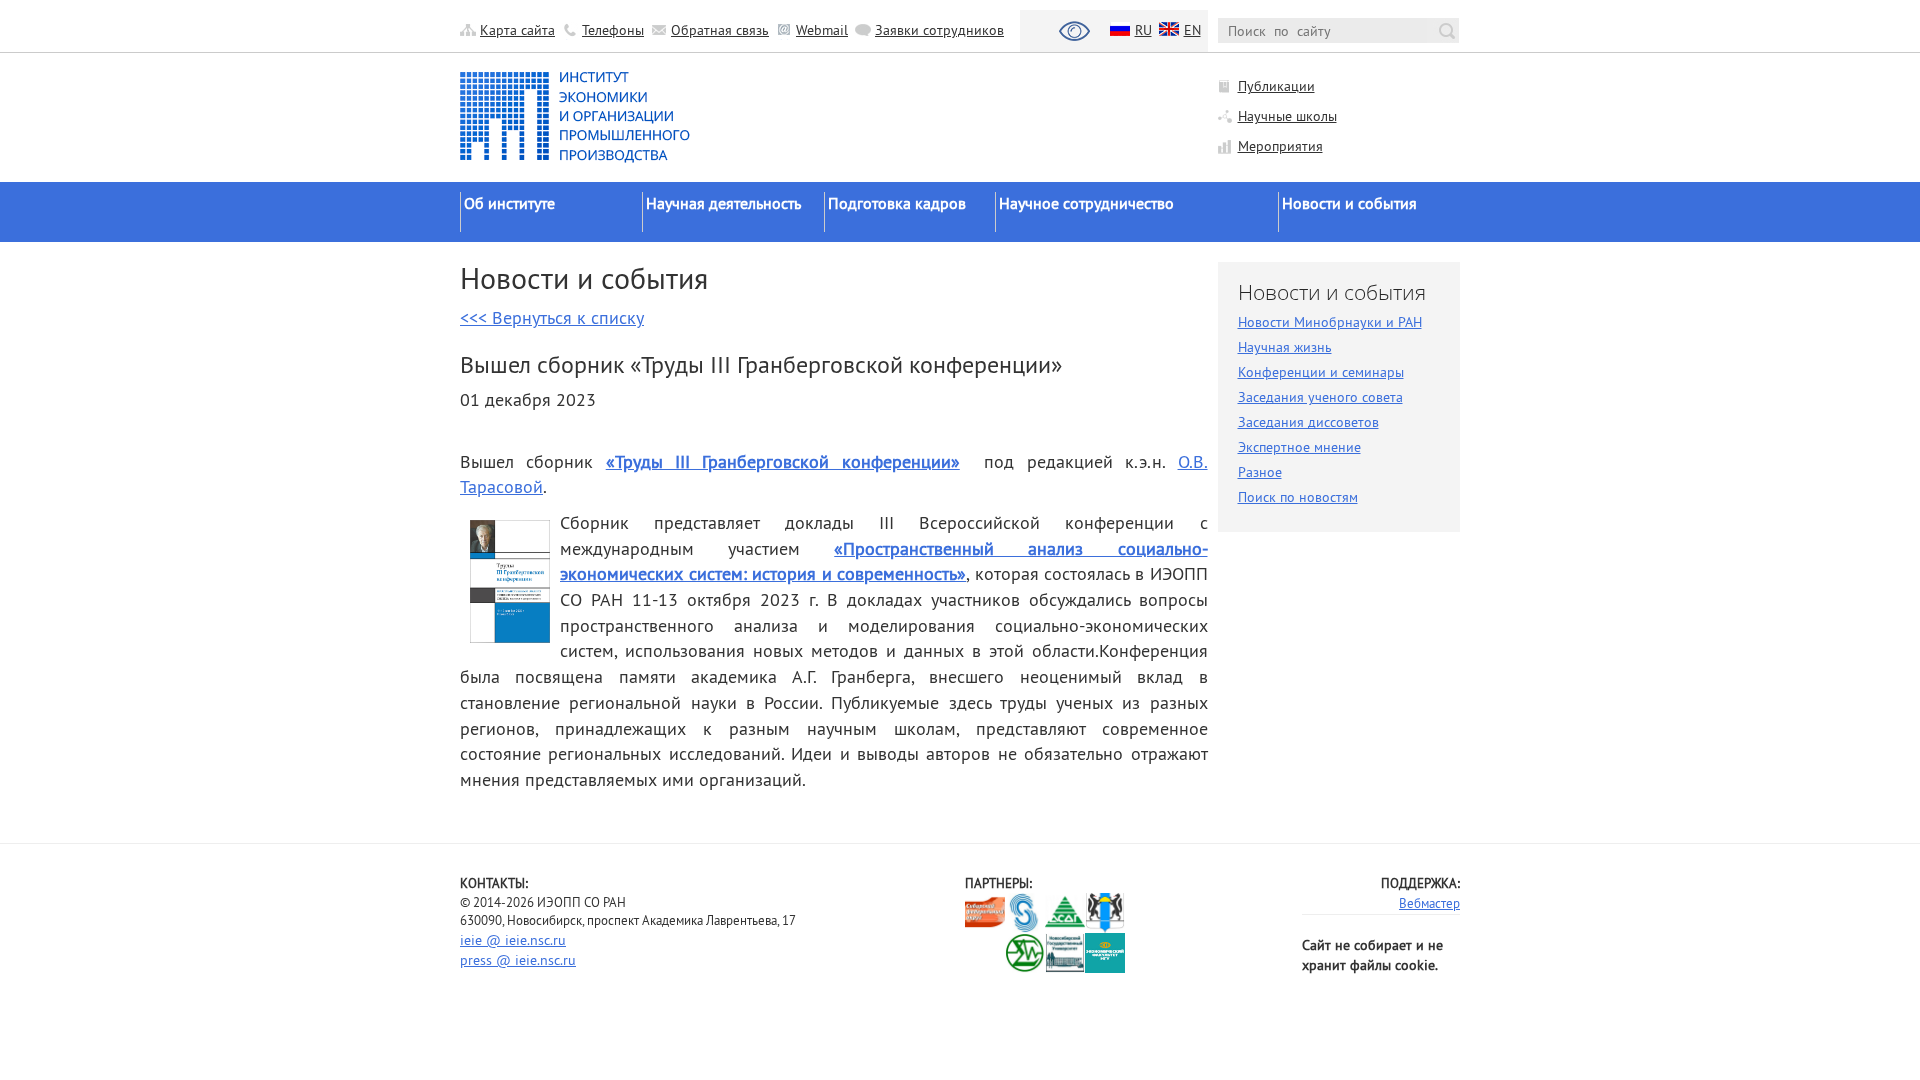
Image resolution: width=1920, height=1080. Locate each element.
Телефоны (613, 30)
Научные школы (1287, 116)
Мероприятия (1280, 146)
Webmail (822, 30)
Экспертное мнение (1299, 447)
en (1192, 30)
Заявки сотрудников (939, 30)
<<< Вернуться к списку (552, 317)
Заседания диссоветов (1308, 422)
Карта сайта (517, 30)
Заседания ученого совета (1320, 397)
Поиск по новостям (1298, 497)
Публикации (1276, 86)
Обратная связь (720, 30)
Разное (1260, 472)
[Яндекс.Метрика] (985, 952)
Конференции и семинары (1321, 372)
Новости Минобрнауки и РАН (1330, 322)
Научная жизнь (1285, 347)
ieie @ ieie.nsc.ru (513, 940)
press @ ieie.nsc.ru (518, 960)
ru (1143, 30)
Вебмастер (1429, 903)
